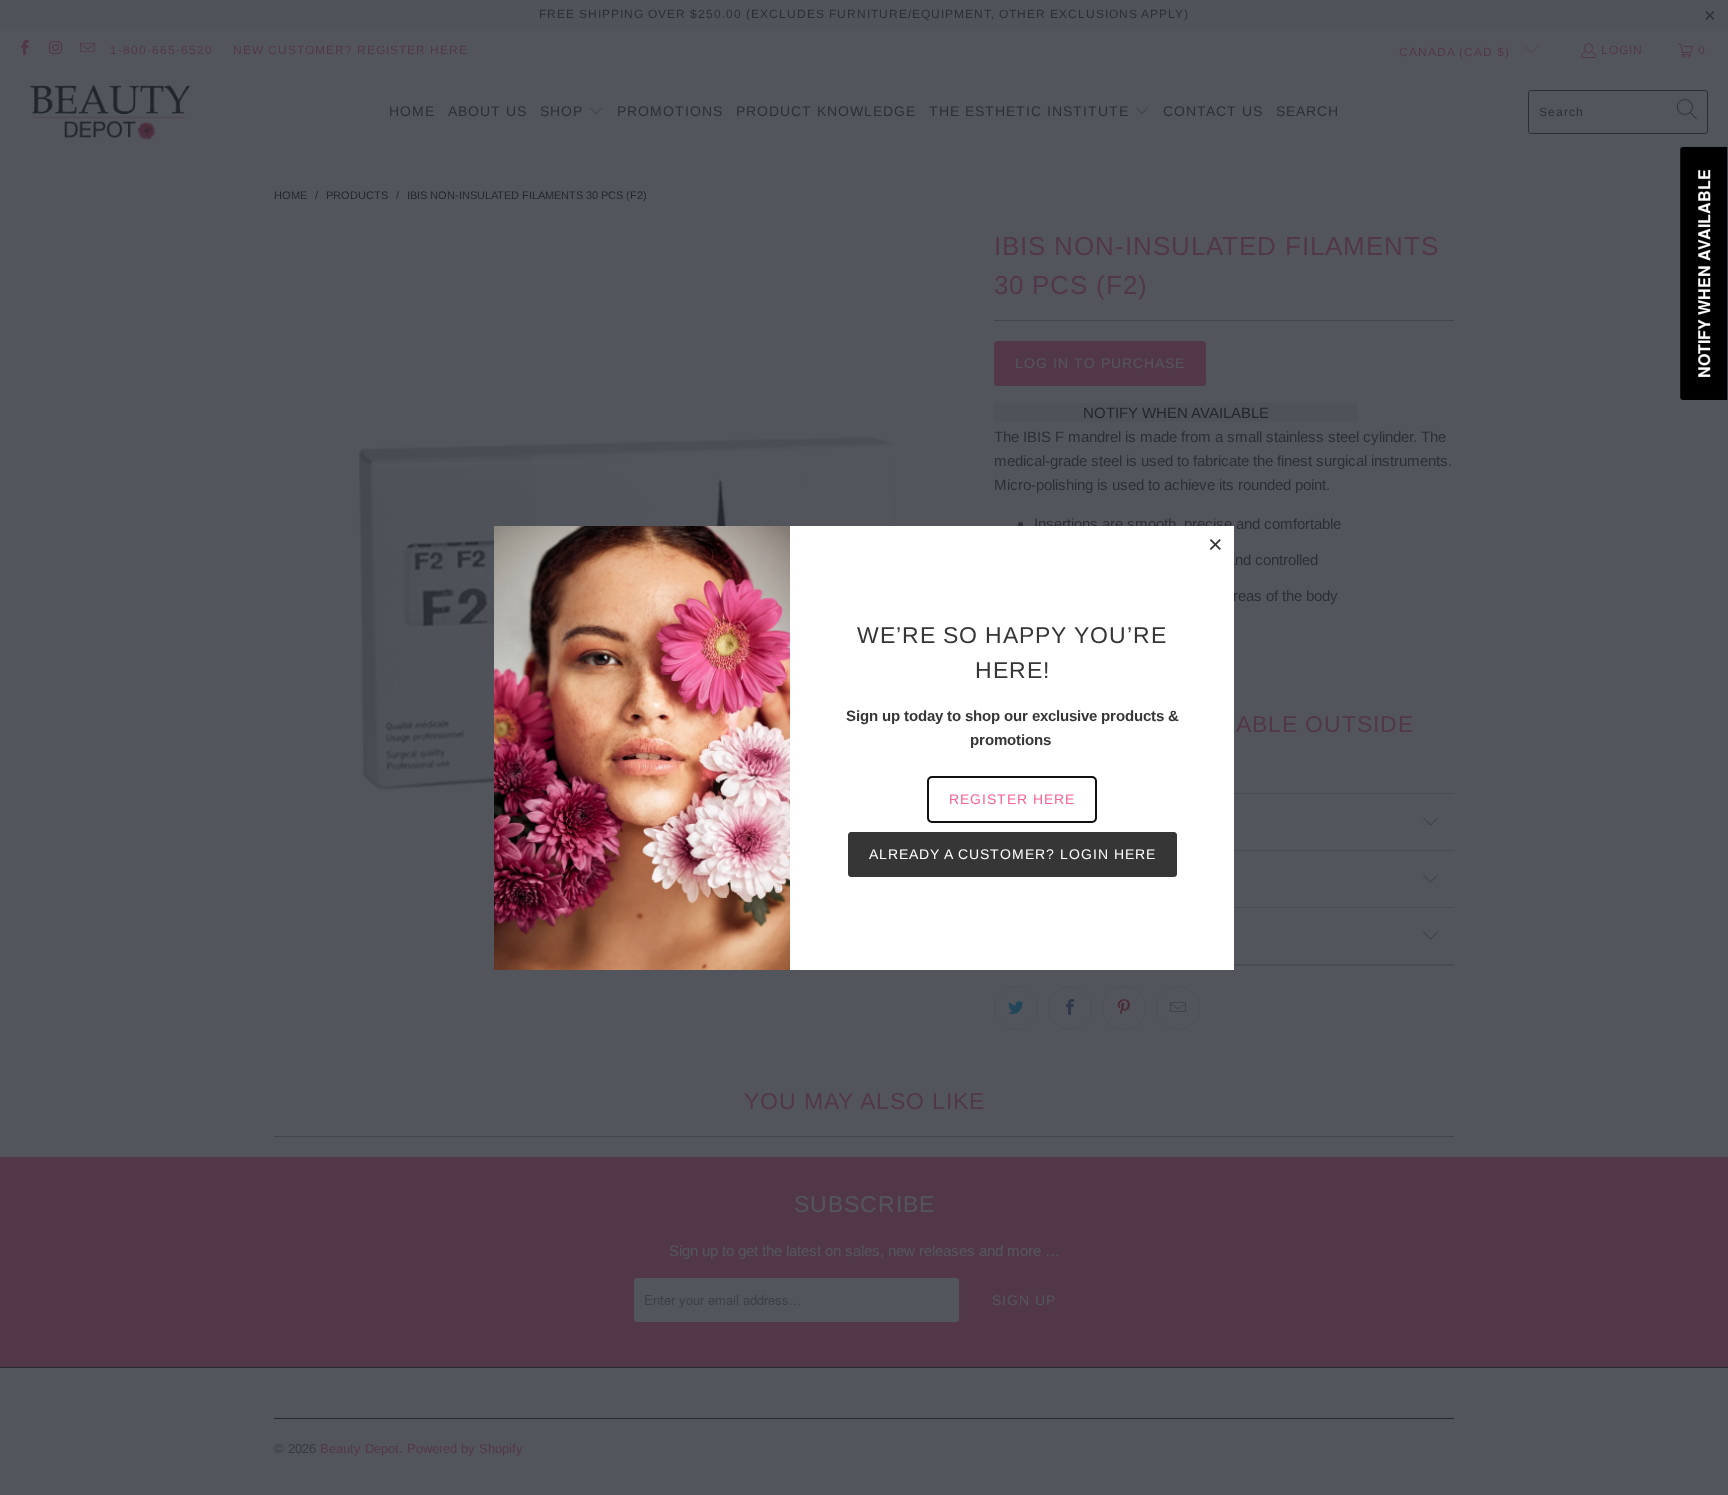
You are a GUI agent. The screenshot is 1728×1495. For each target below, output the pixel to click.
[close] (1216, 544)
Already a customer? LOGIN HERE (1012, 854)
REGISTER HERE (1012, 799)
